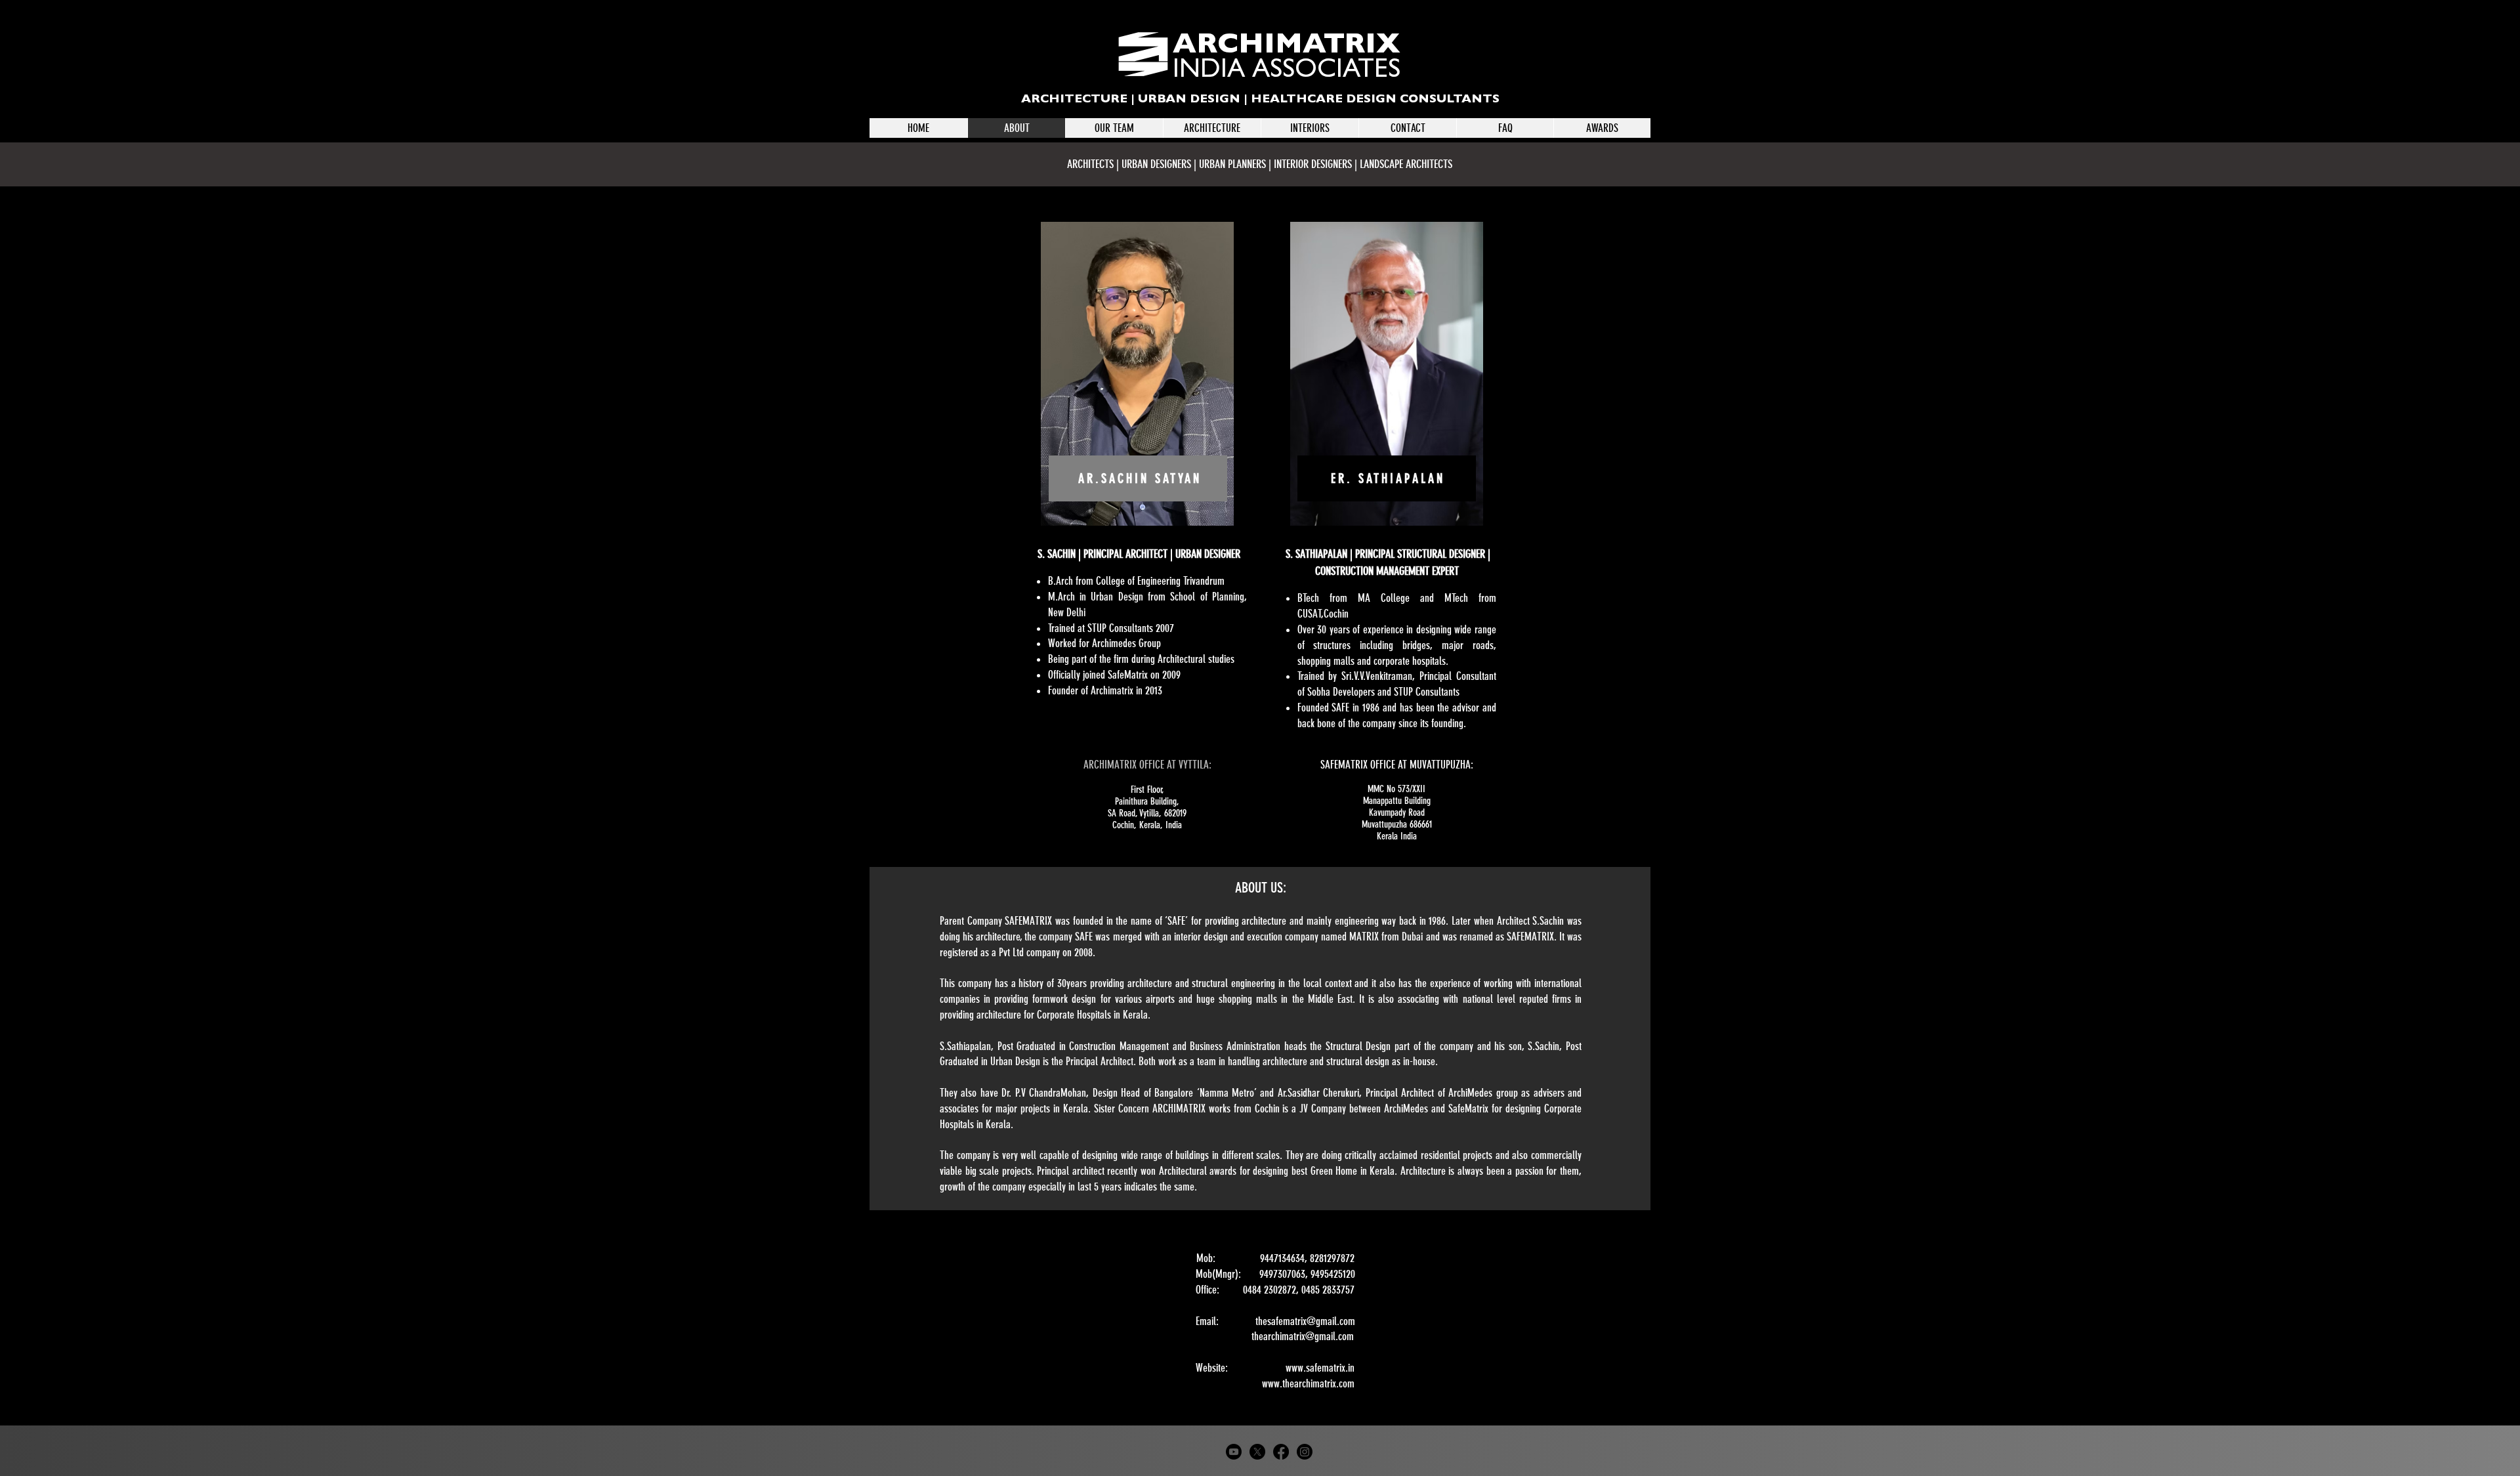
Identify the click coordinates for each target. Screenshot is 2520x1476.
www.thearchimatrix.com (1308, 1383)
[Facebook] (1281, 1452)
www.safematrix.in (1320, 1368)
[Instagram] (1305, 1452)
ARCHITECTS (1092, 164)
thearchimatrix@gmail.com (1303, 1336)
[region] (1137, 374)
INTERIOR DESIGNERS (1314, 164)
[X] (1257, 1452)
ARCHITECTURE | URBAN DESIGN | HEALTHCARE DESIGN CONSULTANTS (1260, 100)
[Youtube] (1234, 1452)
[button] (1212, 128)
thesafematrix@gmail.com (1305, 1321)
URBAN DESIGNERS (1156, 164)
